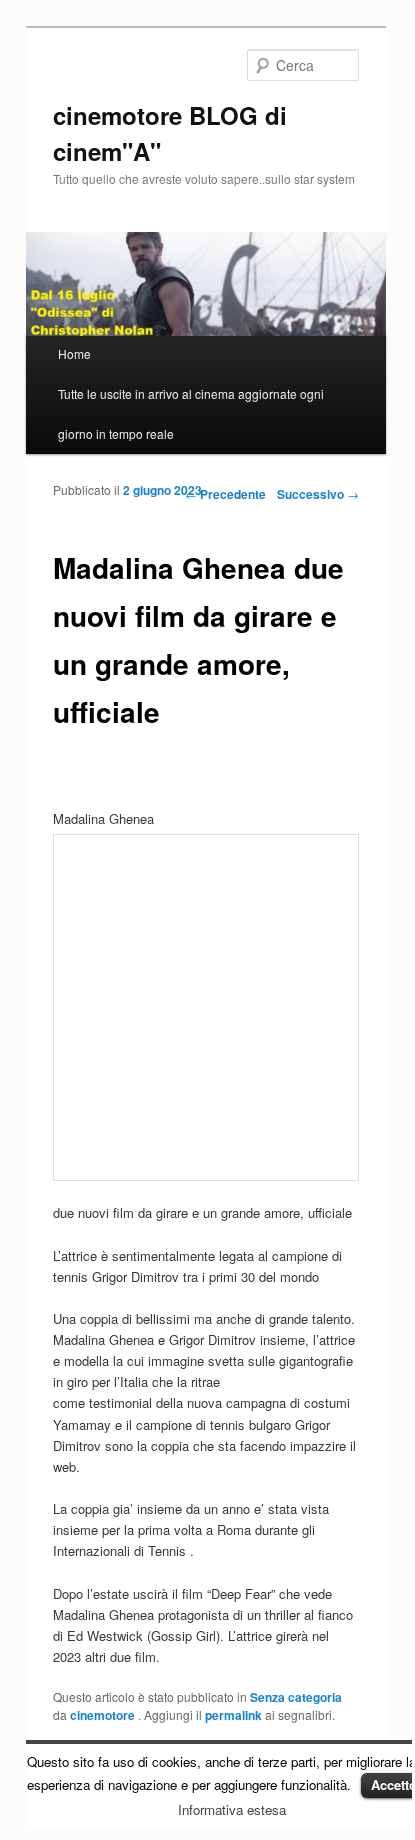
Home (74, 353)
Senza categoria (296, 1697)
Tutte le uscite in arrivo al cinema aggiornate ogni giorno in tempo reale (191, 413)
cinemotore (104, 1715)
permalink (233, 1715)
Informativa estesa (232, 1809)
